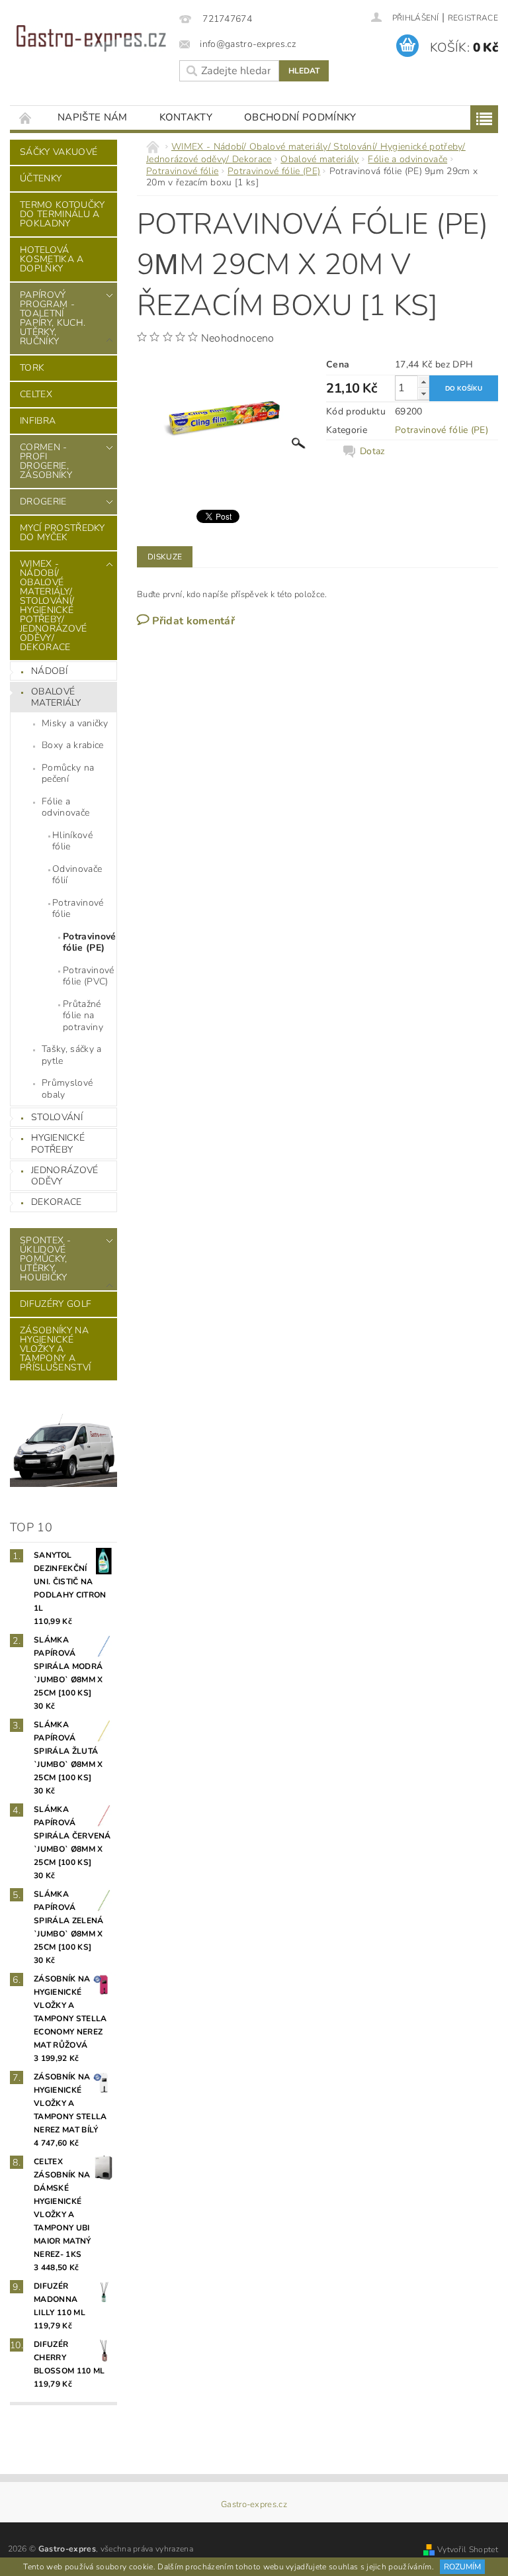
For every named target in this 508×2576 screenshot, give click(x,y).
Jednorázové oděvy (65, 1176)
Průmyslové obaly (67, 1089)
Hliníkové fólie (72, 841)
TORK (32, 368)
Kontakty (186, 117)
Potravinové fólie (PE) (90, 942)
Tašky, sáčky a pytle (71, 1055)
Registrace (473, 18)
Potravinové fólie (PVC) (89, 976)
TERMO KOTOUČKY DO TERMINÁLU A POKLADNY (62, 214)
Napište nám (93, 117)
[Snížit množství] (423, 394)
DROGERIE (43, 501)
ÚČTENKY (41, 178)
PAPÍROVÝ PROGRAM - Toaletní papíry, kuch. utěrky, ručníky (53, 318)
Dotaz (372, 452)
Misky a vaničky (75, 723)
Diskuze (165, 557)
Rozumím (462, 2567)
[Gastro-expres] (91, 38)
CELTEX (36, 394)
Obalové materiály (56, 697)
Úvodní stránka (26, 118)
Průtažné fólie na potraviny (83, 1016)
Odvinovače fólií (77, 875)
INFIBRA (38, 421)
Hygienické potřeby (58, 1144)
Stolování (57, 1117)
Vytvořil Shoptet (468, 2550)
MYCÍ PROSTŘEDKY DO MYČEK (63, 533)
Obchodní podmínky (300, 117)
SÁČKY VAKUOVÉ (59, 152)
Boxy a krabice (72, 745)
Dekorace (57, 1202)
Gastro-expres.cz (254, 2505)
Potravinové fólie (78, 909)
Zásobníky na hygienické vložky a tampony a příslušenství (55, 1349)
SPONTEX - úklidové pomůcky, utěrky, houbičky (45, 1259)
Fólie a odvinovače (65, 807)
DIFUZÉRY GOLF (56, 1304)
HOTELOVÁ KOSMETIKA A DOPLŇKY (52, 259)
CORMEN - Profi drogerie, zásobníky (46, 461)
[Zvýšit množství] (423, 382)
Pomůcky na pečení (68, 774)
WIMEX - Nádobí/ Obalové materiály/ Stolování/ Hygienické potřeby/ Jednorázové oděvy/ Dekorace (54, 605)
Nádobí (49, 671)
